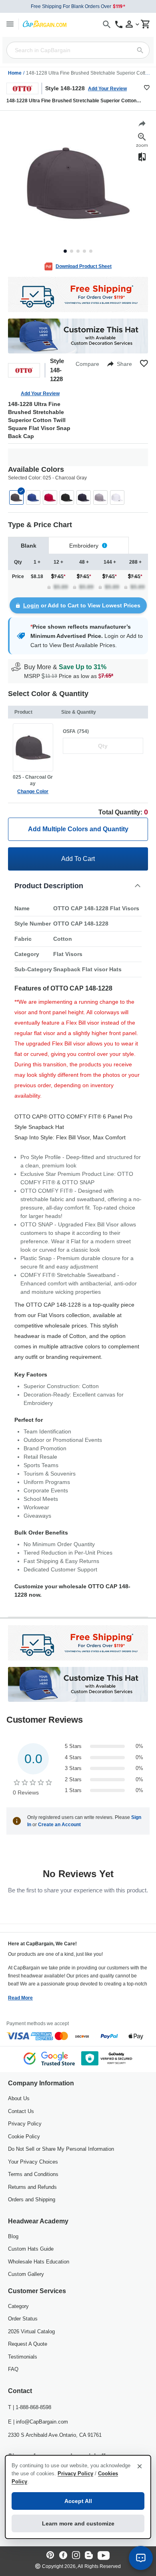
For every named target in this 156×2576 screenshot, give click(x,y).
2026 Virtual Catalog (31, 2331)
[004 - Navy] (84, 497)
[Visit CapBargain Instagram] (76, 2556)
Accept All (78, 2501)
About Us (19, 2098)
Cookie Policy (24, 2137)
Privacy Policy (25, 2124)
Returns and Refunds (32, 2187)
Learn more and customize (78, 2523)
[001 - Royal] (33, 497)
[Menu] (10, 24)
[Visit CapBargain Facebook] (63, 2556)
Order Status (23, 2319)
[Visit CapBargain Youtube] (104, 2556)
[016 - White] (117, 497)
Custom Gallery (26, 2274)
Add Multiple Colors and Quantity (78, 829)
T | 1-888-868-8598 (30, 2407)
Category (18, 2306)
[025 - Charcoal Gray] (16, 497)
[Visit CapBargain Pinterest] (50, 2556)
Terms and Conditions (33, 2174)
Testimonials (23, 2357)
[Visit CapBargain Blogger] (89, 2556)
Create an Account (59, 1825)
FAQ (13, 2369)
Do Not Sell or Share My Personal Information (61, 2149)
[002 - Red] (50, 497)
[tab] (28, 545)
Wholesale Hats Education (39, 2262)
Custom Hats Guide (31, 2249)
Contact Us (21, 2111)
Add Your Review (107, 89)
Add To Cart (78, 859)
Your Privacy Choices (33, 2162)
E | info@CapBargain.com (38, 2422)
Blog (13, 2236)
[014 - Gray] (100, 497)
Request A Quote (28, 2344)
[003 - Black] (67, 497)
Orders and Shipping (32, 2199)
